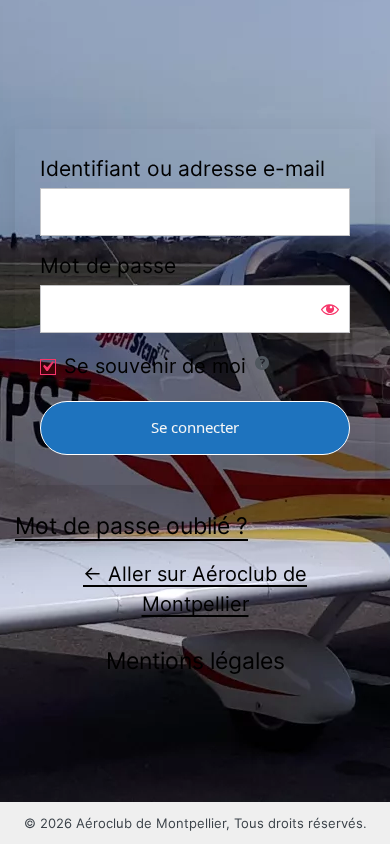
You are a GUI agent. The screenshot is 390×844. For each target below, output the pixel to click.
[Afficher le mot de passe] (330, 309)
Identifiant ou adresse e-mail (182, 168)
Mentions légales (195, 661)
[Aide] (262, 363)
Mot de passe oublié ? (131, 526)
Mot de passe (108, 265)
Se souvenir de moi (155, 366)
